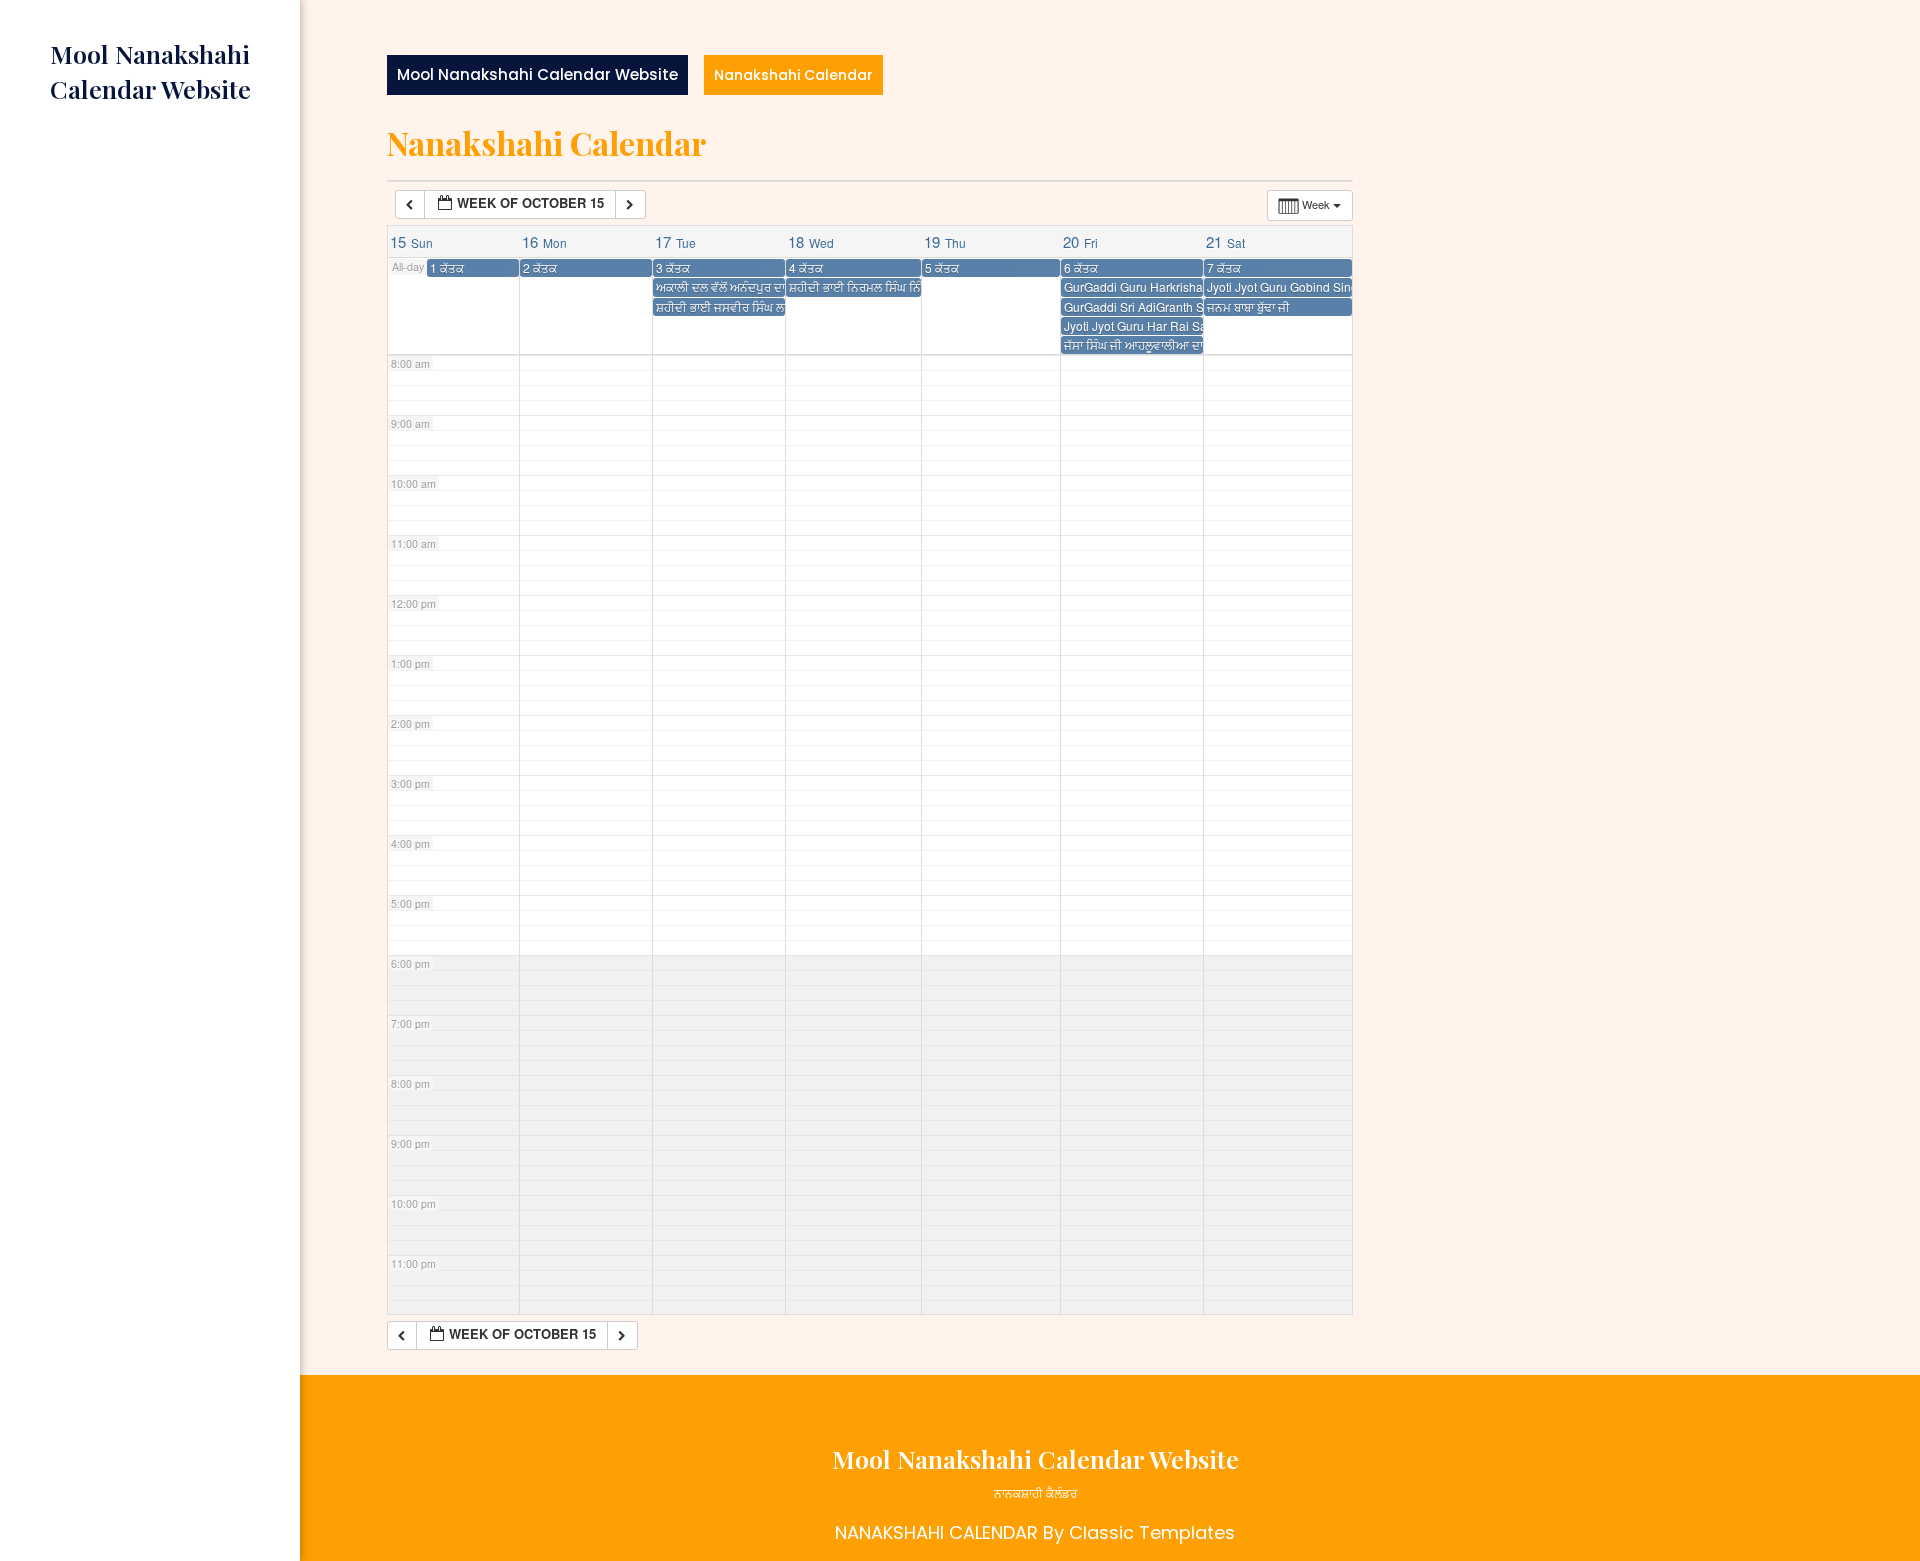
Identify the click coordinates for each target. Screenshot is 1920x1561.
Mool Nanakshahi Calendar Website (537, 74)
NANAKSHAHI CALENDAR (936, 1532)
